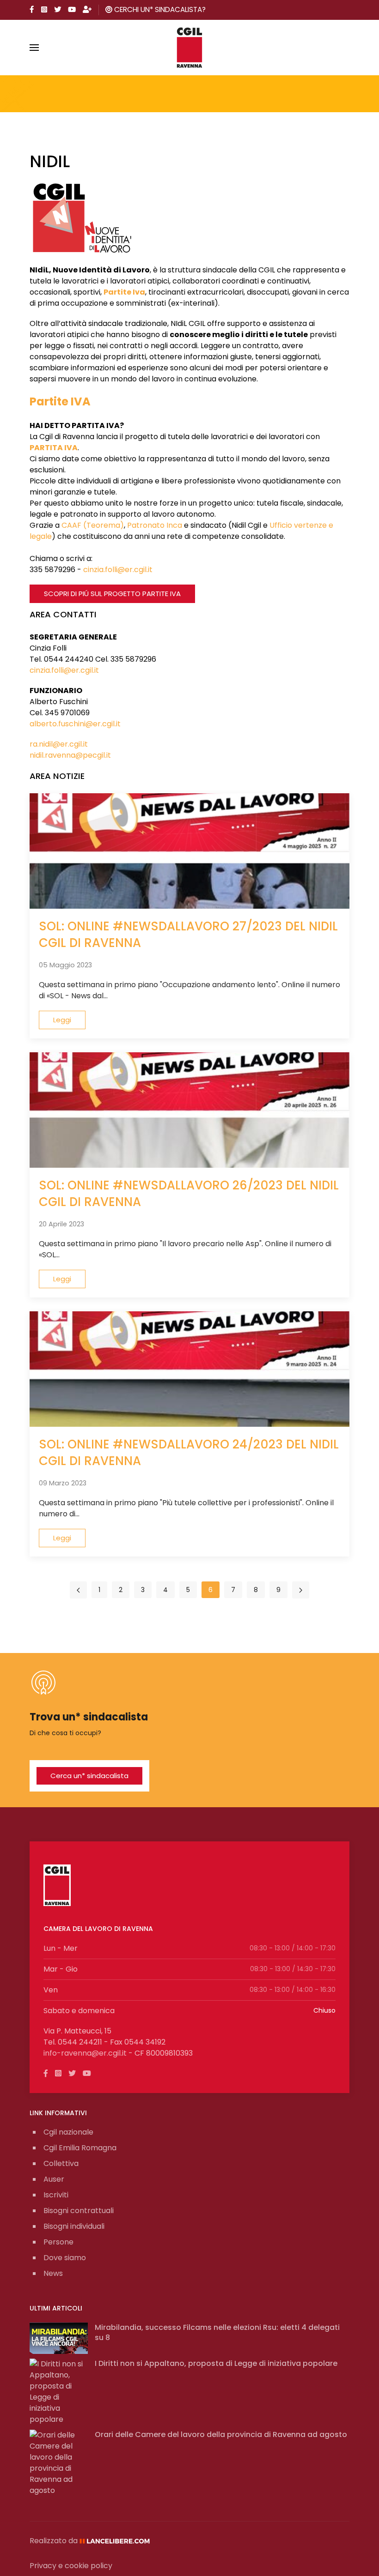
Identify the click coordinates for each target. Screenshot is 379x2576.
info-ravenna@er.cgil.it (85, 2053)
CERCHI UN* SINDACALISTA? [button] (159, 9)
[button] (34, 48)
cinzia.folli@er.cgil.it (118, 570)
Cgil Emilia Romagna (80, 2148)
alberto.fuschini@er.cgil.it (75, 724)
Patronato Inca (155, 525)
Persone (58, 2242)
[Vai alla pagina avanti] (301, 1590)
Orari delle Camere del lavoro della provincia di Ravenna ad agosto (221, 2434)
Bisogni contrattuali (79, 2211)
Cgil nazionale (68, 2132)
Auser (54, 2179)
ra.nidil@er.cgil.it (59, 744)
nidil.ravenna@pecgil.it (70, 755)
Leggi (62, 1020)
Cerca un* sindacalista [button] (89, 1776)
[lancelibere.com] (118, 2541)
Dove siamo (65, 2258)
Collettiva (61, 2163)
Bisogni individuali (74, 2226)
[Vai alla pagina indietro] (78, 1590)
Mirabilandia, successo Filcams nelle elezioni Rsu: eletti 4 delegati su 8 (217, 2332)
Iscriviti (56, 2195)
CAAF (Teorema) (93, 525)
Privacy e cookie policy (71, 2566)
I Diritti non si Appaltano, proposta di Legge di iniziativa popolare (216, 2363)
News (53, 2273)
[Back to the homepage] (190, 48)
